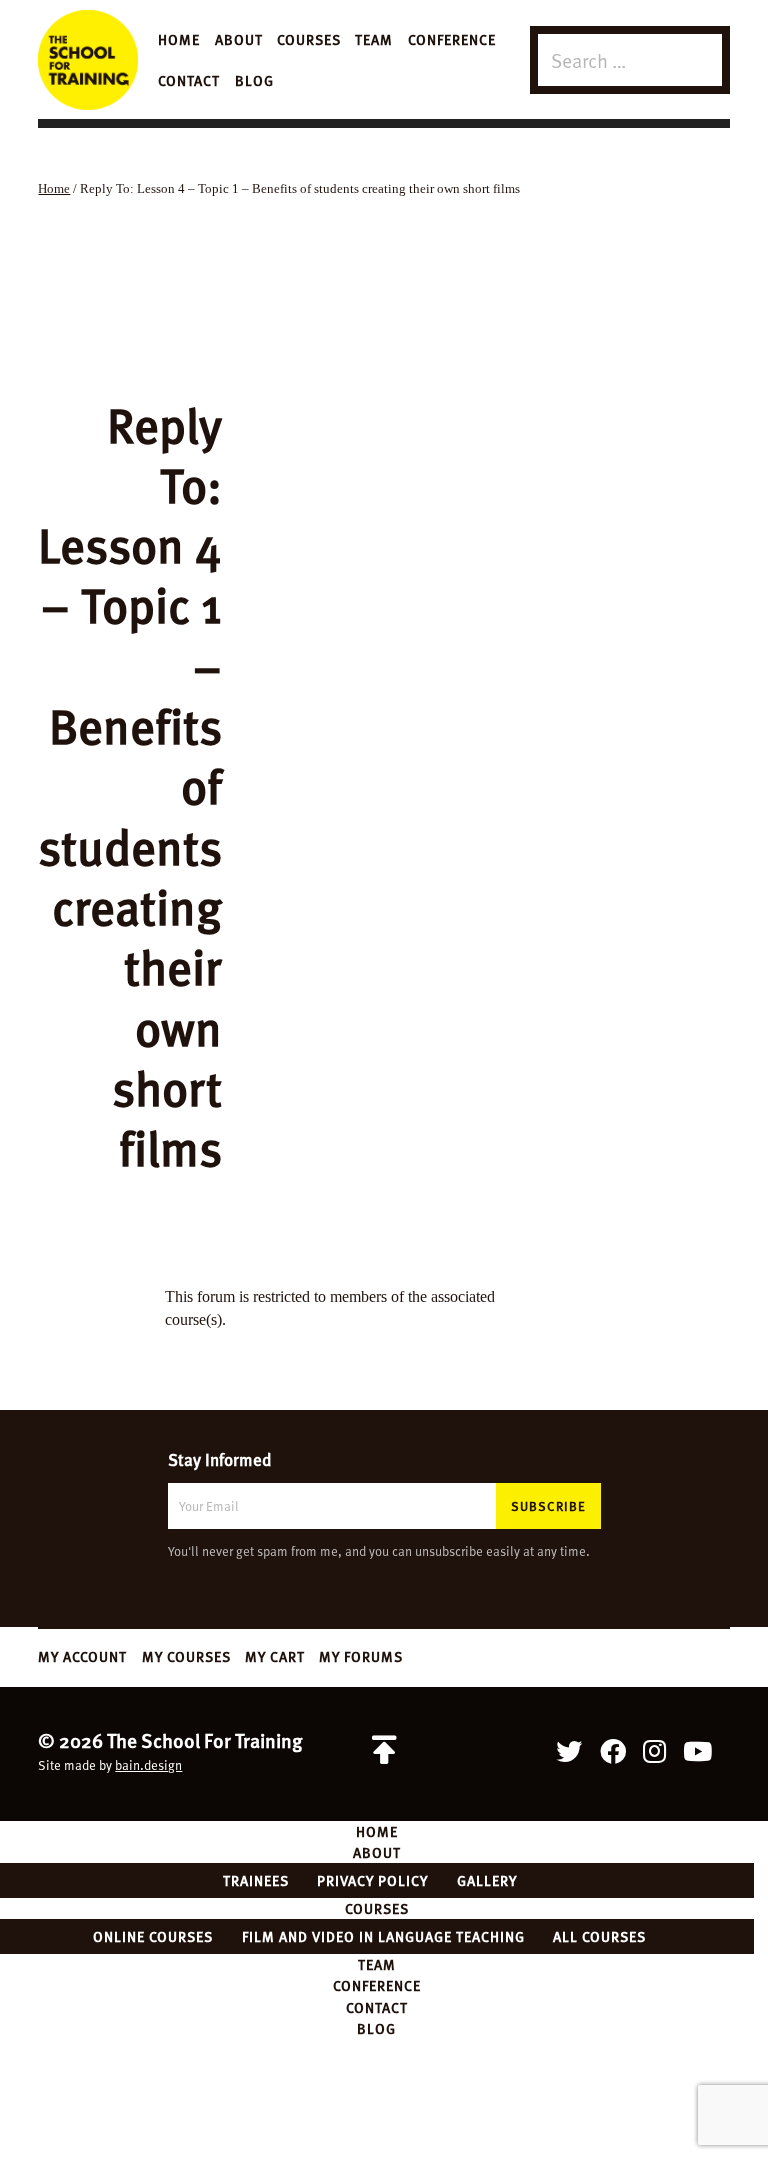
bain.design (148, 1765)
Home (179, 39)
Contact (189, 80)
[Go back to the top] (384, 1751)
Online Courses (153, 1936)
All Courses (599, 1936)
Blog (254, 80)
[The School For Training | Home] (88, 60)
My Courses (186, 1656)
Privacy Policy (372, 1880)
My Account (82, 1656)
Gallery (487, 1880)
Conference (452, 39)
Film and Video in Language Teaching (383, 1936)
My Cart (275, 1656)
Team (374, 39)
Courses (309, 39)
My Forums (361, 1656)
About (239, 39)
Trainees (256, 1880)
